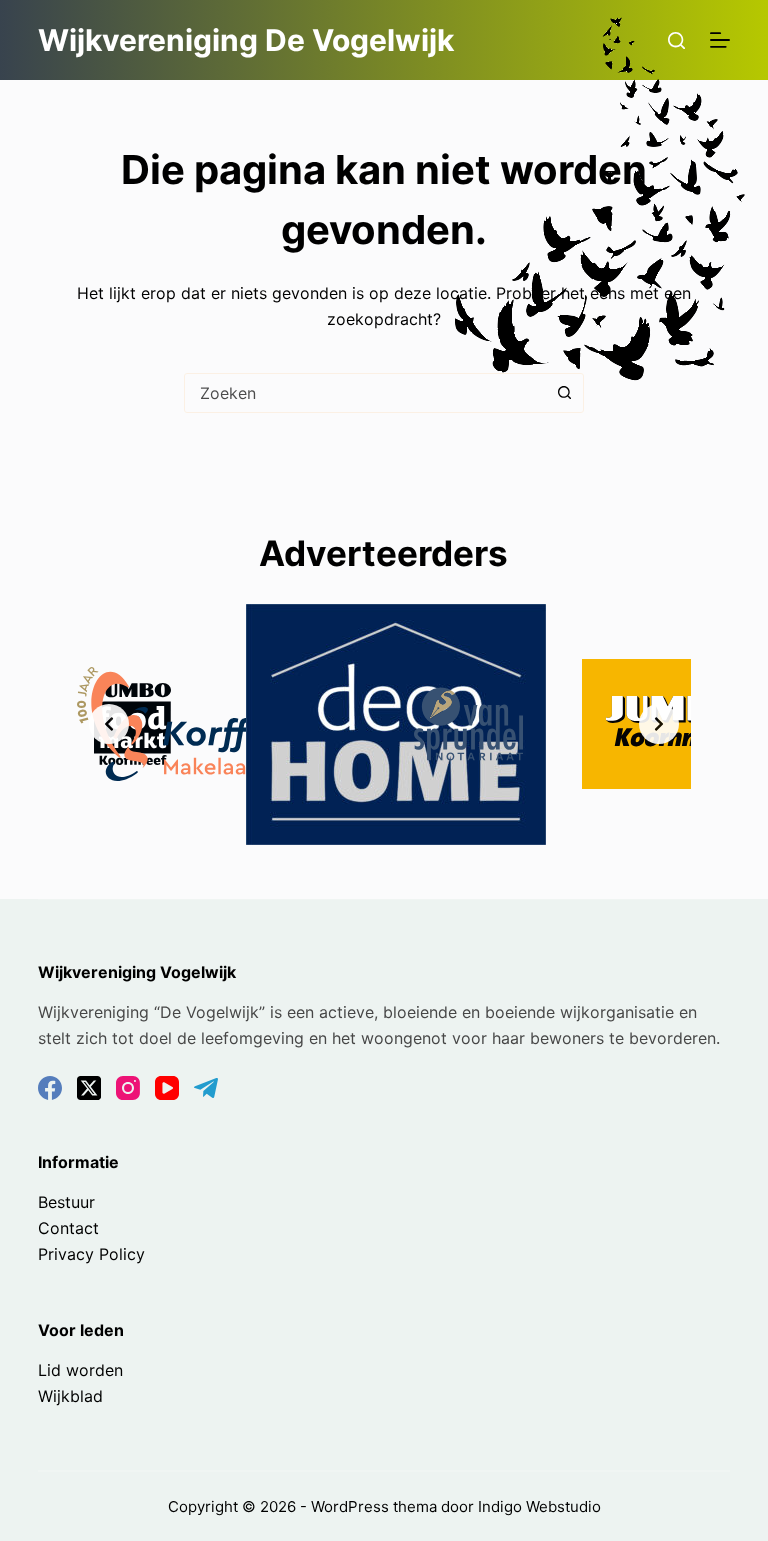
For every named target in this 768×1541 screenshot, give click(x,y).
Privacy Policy (91, 1254)
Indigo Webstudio (539, 1506)
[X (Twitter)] (89, 1088)
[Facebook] (50, 1088)
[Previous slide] (109, 724)
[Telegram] (206, 1088)
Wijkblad (70, 1396)
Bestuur (66, 1202)
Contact (68, 1228)
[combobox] (365, 393)
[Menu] (720, 40)
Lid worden (80, 1370)
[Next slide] (659, 724)
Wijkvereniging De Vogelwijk (246, 40)
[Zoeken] (676, 40)
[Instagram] (128, 1088)
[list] (384, 724)
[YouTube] (167, 1088)
